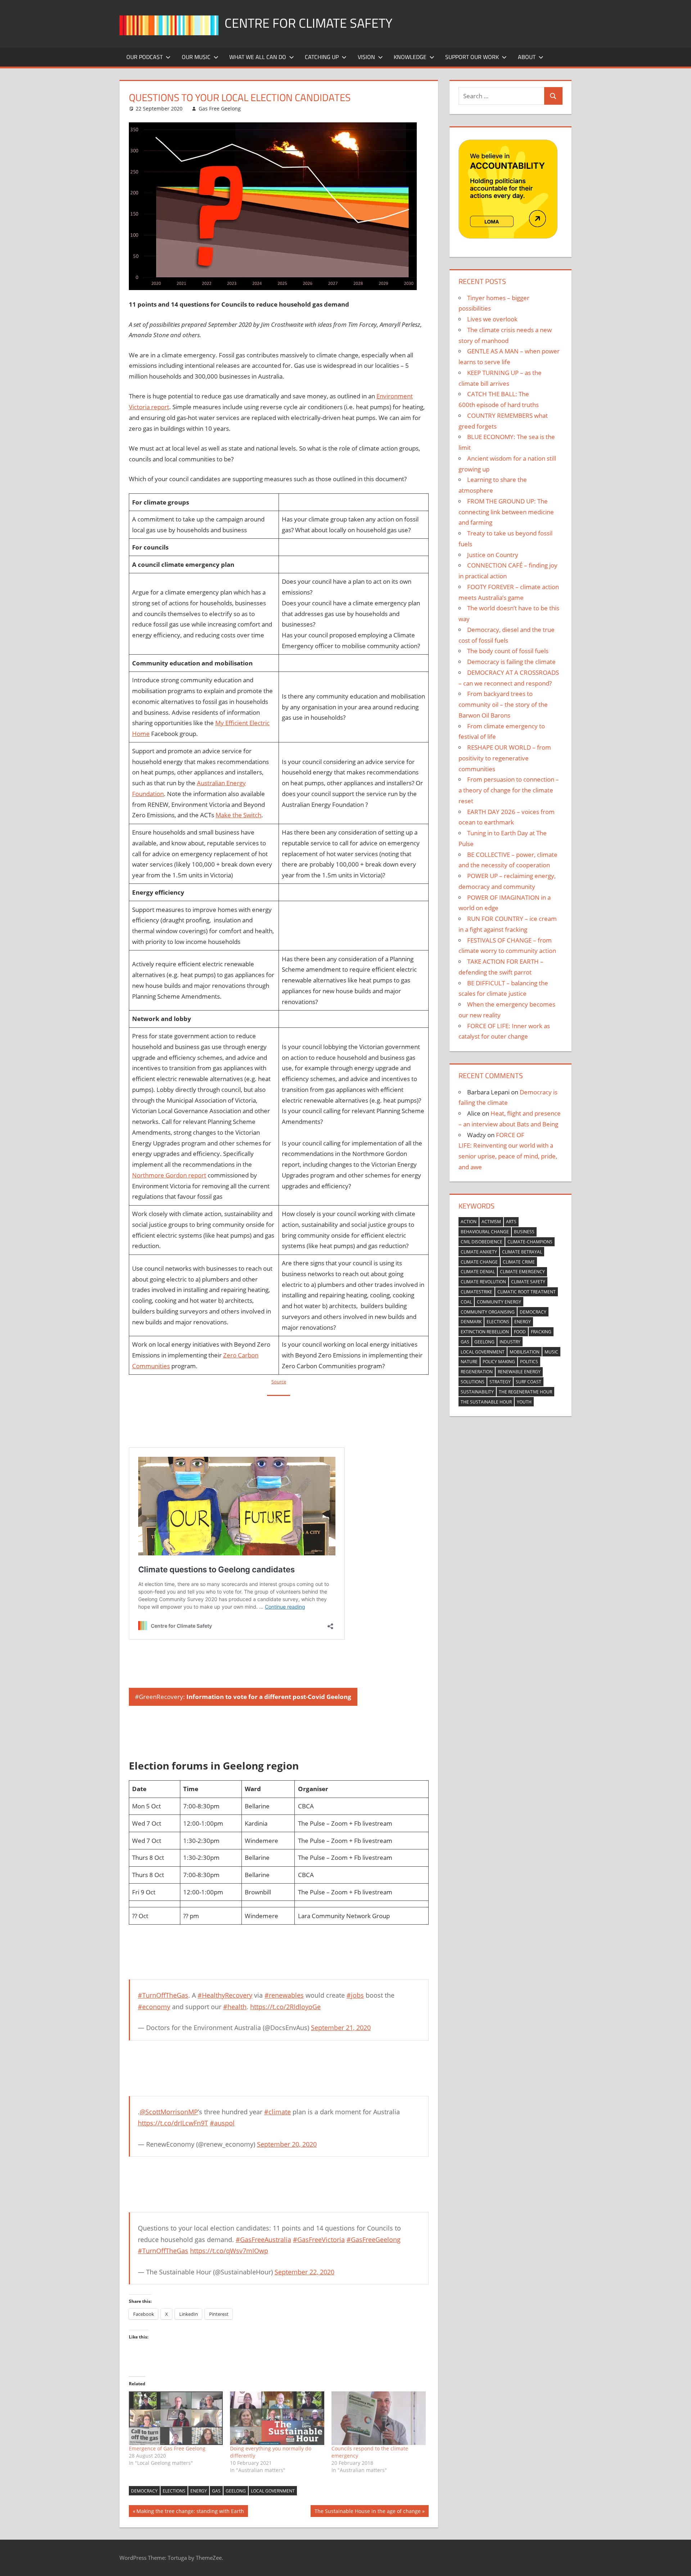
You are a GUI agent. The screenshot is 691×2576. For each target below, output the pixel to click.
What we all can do (258, 57)
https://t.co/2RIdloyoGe (285, 2007)
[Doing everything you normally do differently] (277, 2418)
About (527, 57)
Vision (366, 57)
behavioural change (485, 1232)
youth (524, 1402)
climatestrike (477, 1292)
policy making (499, 1362)
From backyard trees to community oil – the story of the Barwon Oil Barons (503, 704)
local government (273, 2491)
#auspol (222, 2123)
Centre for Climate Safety (308, 23)
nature (469, 1362)
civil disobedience (482, 1242)
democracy (144, 2491)
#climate (277, 2112)
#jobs (355, 1995)
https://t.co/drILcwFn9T (173, 2123)
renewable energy (519, 1372)
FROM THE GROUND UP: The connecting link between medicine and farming (506, 512)
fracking (541, 1332)
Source (279, 1382)
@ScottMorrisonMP (169, 2112)
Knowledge (410, 57)
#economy (154, 2007)
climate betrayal (522, 1252)
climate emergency (522, 1272)
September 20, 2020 (287, 2144)
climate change (479, 1262)
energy (199, 2491)
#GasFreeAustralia (263, 2240)
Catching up (322, 57)
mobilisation (525, 1352)
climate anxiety (479, 1252)
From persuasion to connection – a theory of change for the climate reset (509, 790)
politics (529, 1362)
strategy (500, 1382)
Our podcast (144, 57)
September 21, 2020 (341, 2028)
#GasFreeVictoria (319, 2240)
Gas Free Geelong (220, 109)
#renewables (284, 1995)
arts (511, 1222)
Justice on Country (493, 555)
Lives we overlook (492, 319)
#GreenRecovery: (243, 1697)
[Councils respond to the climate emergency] (379, 2418)
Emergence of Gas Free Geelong (167, 2448)
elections (174, 2491)
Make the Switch (238, 815)
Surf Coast (529, 1382)
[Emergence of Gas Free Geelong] (176, 2418)
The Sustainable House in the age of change (367, 2512)
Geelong (236, 2491)
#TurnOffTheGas (163, 1995)
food (520, 1332)
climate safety (528, 1282)
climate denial (478, 1272)
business (524, 1232)
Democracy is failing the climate (511, 662)
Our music (196, 57)
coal (466, 1302)
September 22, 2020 (304, 2272)
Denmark (471, 1322)
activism (491, 1222)
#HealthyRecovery (225, 1995)
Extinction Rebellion (485, 1332)
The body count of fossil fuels (508, 651)
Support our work (472, 57)
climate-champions (530, 1242)
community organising (488, 1312)
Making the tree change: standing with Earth (190, 2512)
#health (235, 2007)
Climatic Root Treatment (527, 1292)
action (469, 1222)
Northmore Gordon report (169, 1175)
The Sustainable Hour (486, 1402)
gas (216, 2491)
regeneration (477, 1372)
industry (510, 1342)
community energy (499, 1302)
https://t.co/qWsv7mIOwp (229, 2251)
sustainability (477, 1392)
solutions (473, 1382)
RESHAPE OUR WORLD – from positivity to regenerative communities (505, 758)
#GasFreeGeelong (374, 2240)
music (551, 1352)
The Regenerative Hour (525, 1392)
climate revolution (483, 1282)
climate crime (519, 1262)
